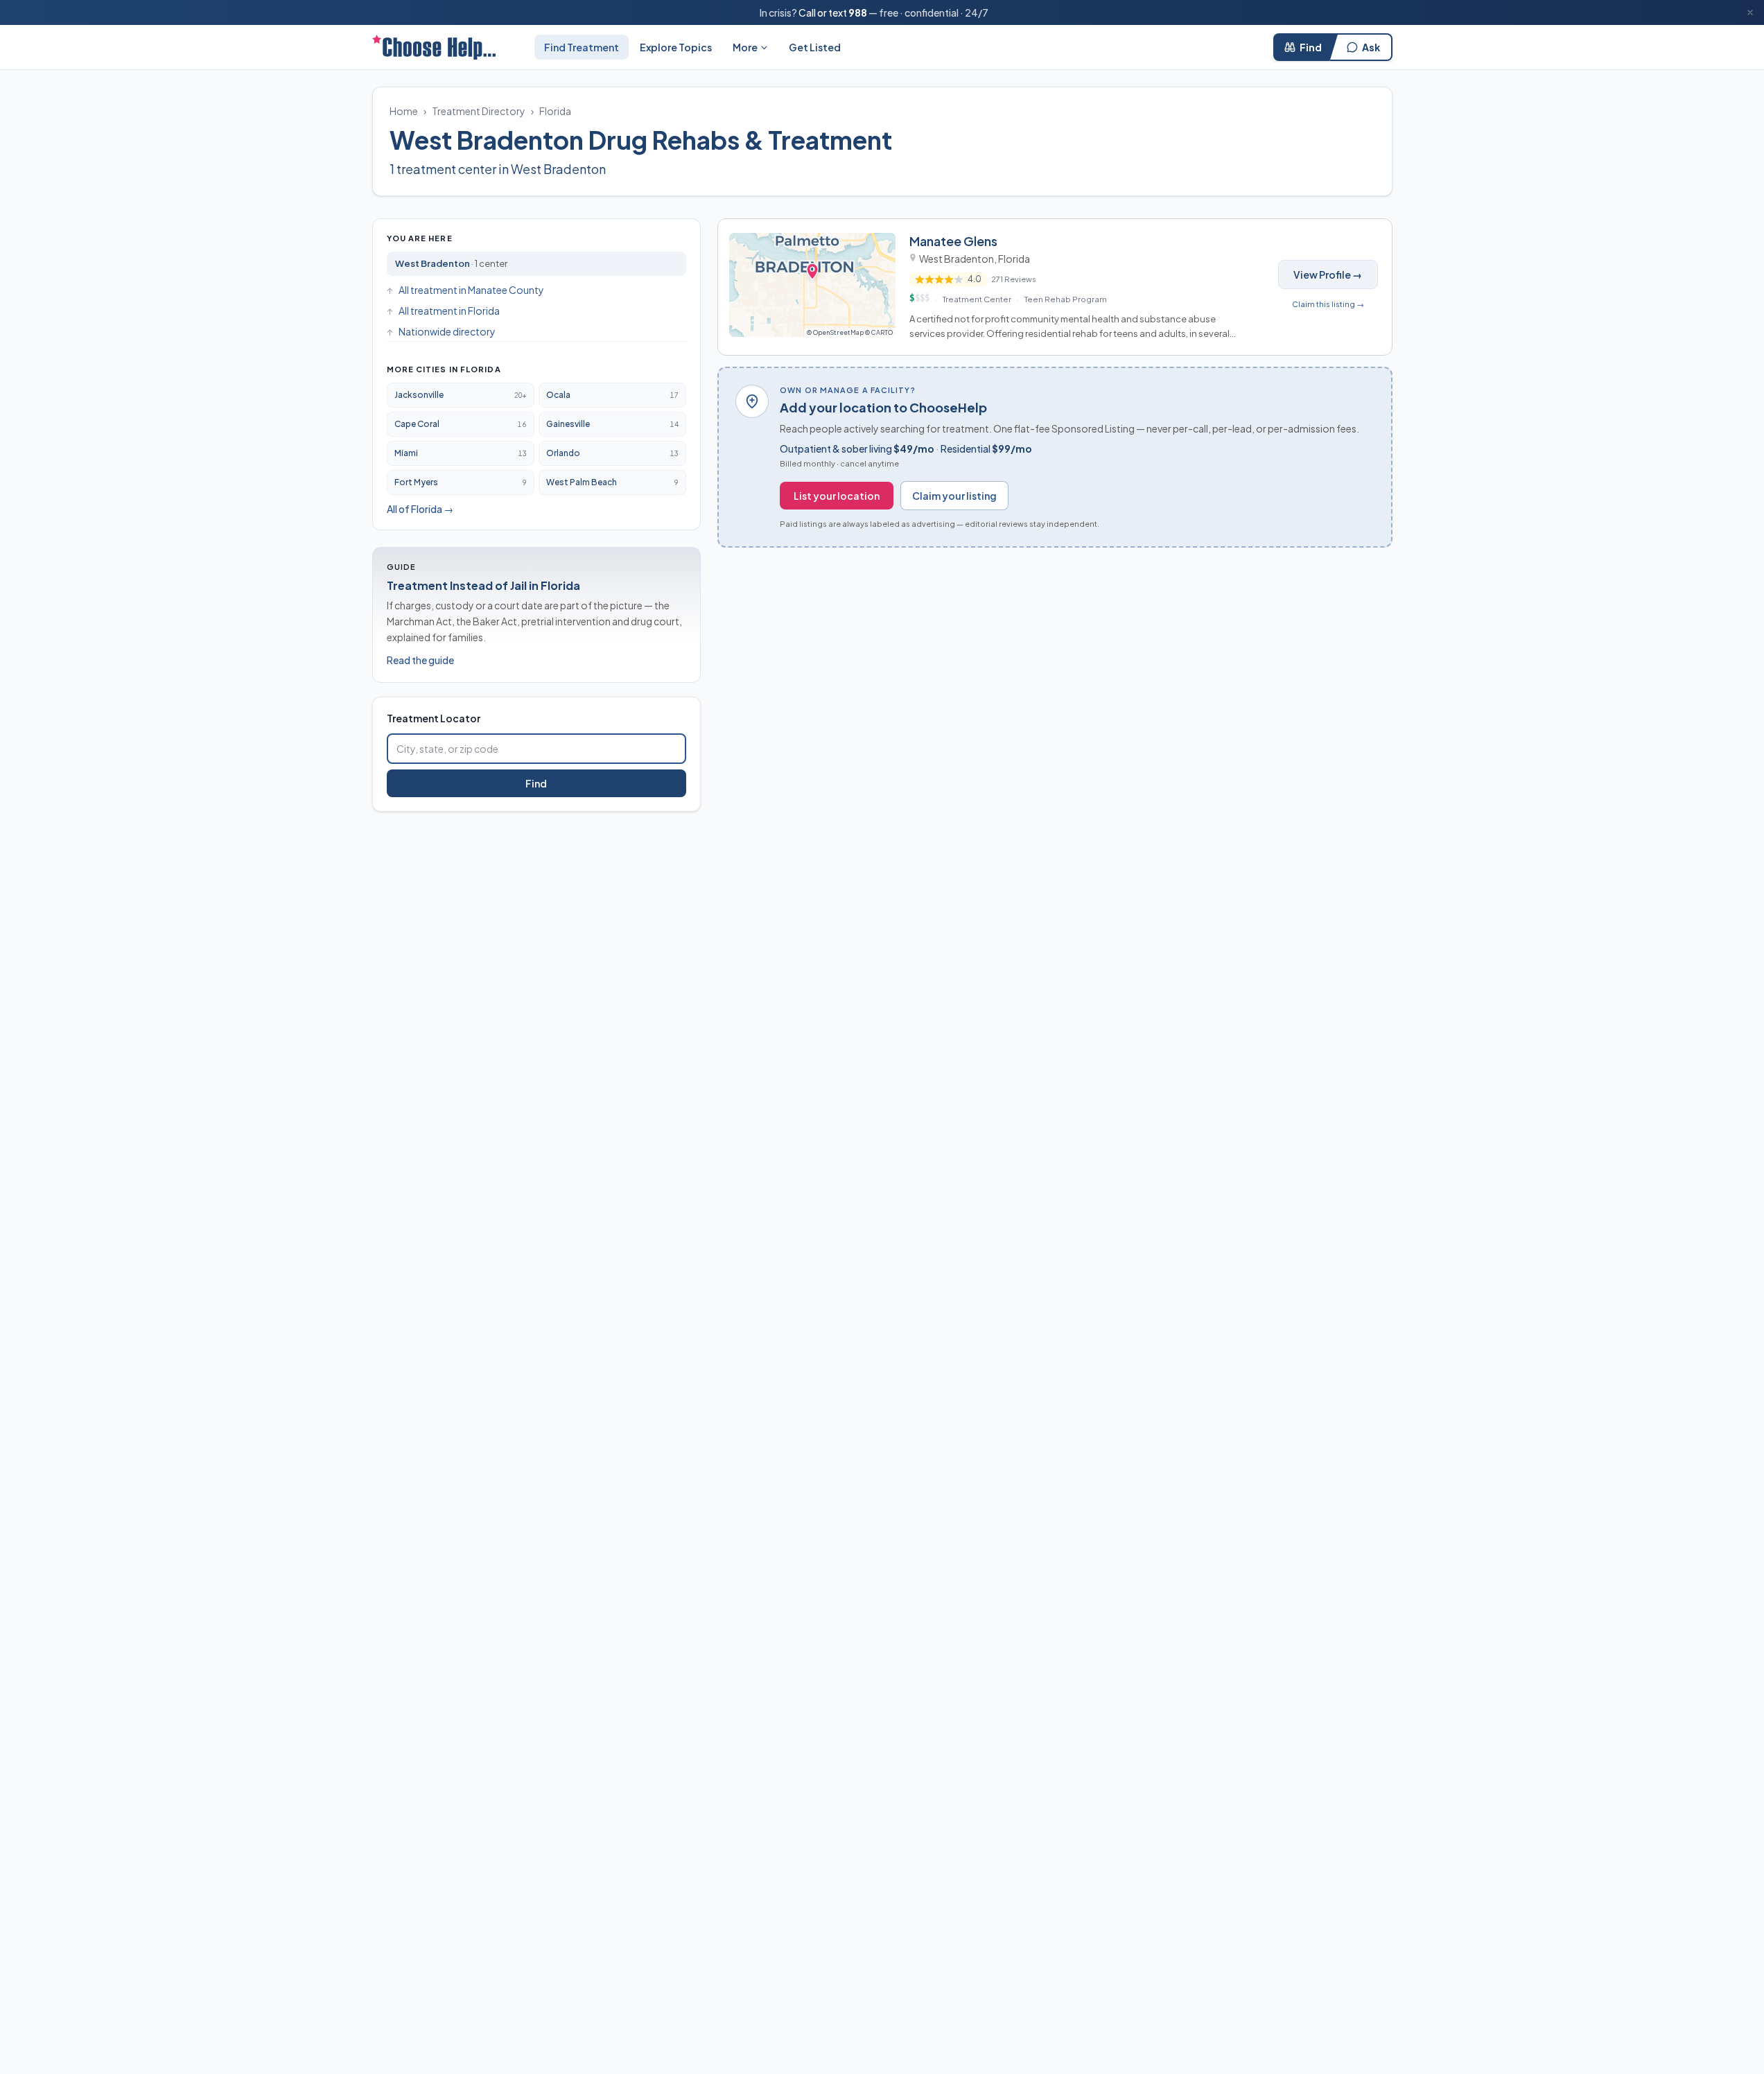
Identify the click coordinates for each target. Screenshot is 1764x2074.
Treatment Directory (479, 111)
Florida (555, 111)
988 (858, 12)
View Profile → (1328, 274)
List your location (837, 496)
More (745, 47)
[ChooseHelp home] (434, 47)
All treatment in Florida (449, 311)
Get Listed (815, 47)
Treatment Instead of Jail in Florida (483, 585)
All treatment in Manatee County (471, 290)
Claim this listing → (1328, 304)
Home (404, 111)
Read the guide (420, 660)
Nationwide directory (447, 331)
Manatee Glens (953, 241)
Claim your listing (954, 496)
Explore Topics (676, 47)
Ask (1371, 47)
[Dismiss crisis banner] (1750, 12)
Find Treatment (582, 47)
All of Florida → (420, 509)
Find (1311, 47)
